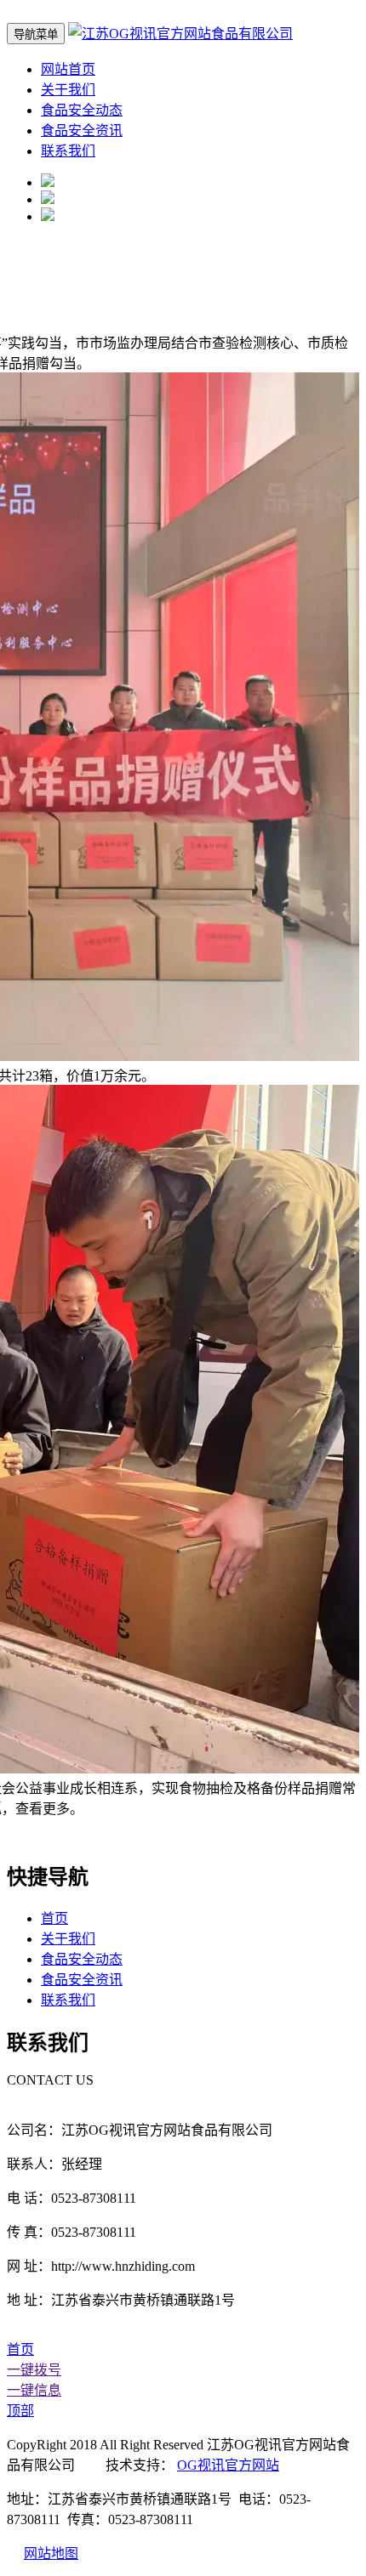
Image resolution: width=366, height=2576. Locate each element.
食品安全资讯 (82, 131)
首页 (54, 1918)
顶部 (20, 2411)
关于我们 (68, 90)
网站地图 (51, 2553)
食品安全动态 (82, 110)
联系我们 (68, 151)
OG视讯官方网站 (228, 2465)
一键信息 (34, 2390)
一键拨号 (34, 2370)
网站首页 (68, 69)
